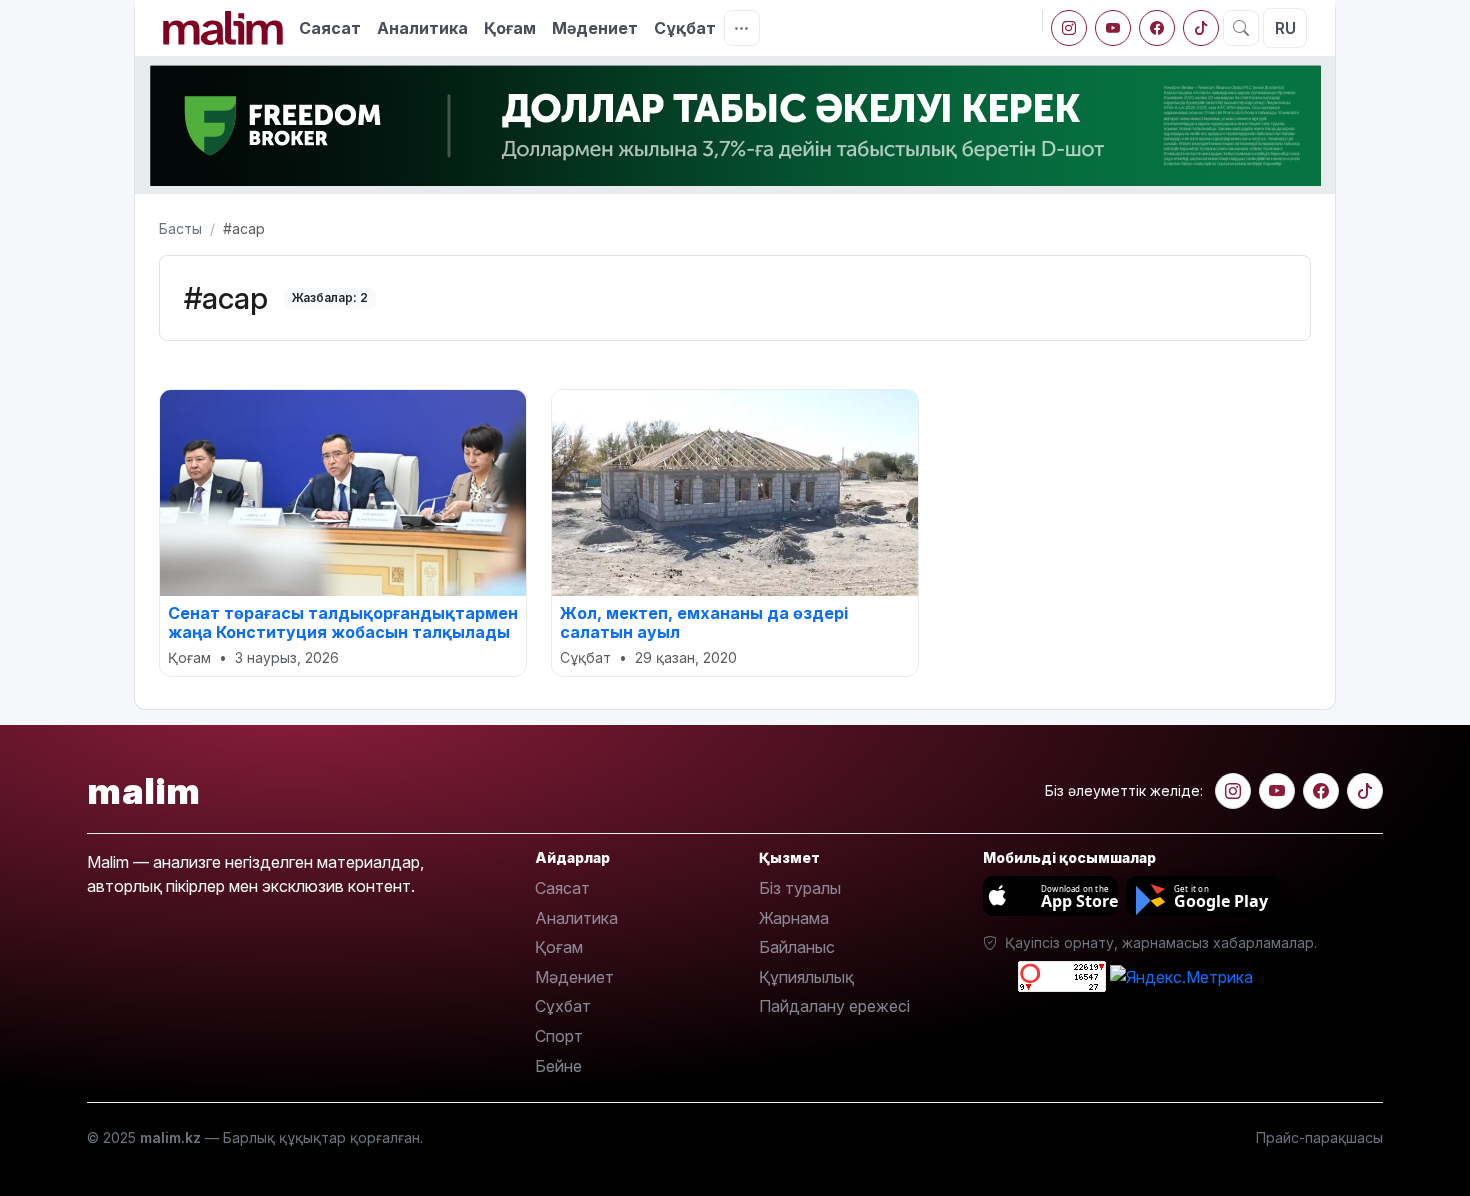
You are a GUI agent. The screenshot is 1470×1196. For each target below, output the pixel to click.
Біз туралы (800, 888)
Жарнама (794, 918)
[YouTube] (1113, 28)
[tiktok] (1201, 28)
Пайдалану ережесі (834, 1006)
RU (1285, 28)
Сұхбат (563, 1006)
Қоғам (510, 28)
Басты (180, 228)
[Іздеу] (1241, 28)
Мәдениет (595, 28)
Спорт (559, 1036)
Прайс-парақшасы (1319, 1137)
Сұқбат (685, 28)
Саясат (330, 28)
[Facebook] (1157, 28)
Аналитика (422, 28)
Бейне (558, 1066)
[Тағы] (742, 28)
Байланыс (797, 947)
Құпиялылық (806, 977)
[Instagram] (1069, 28)
